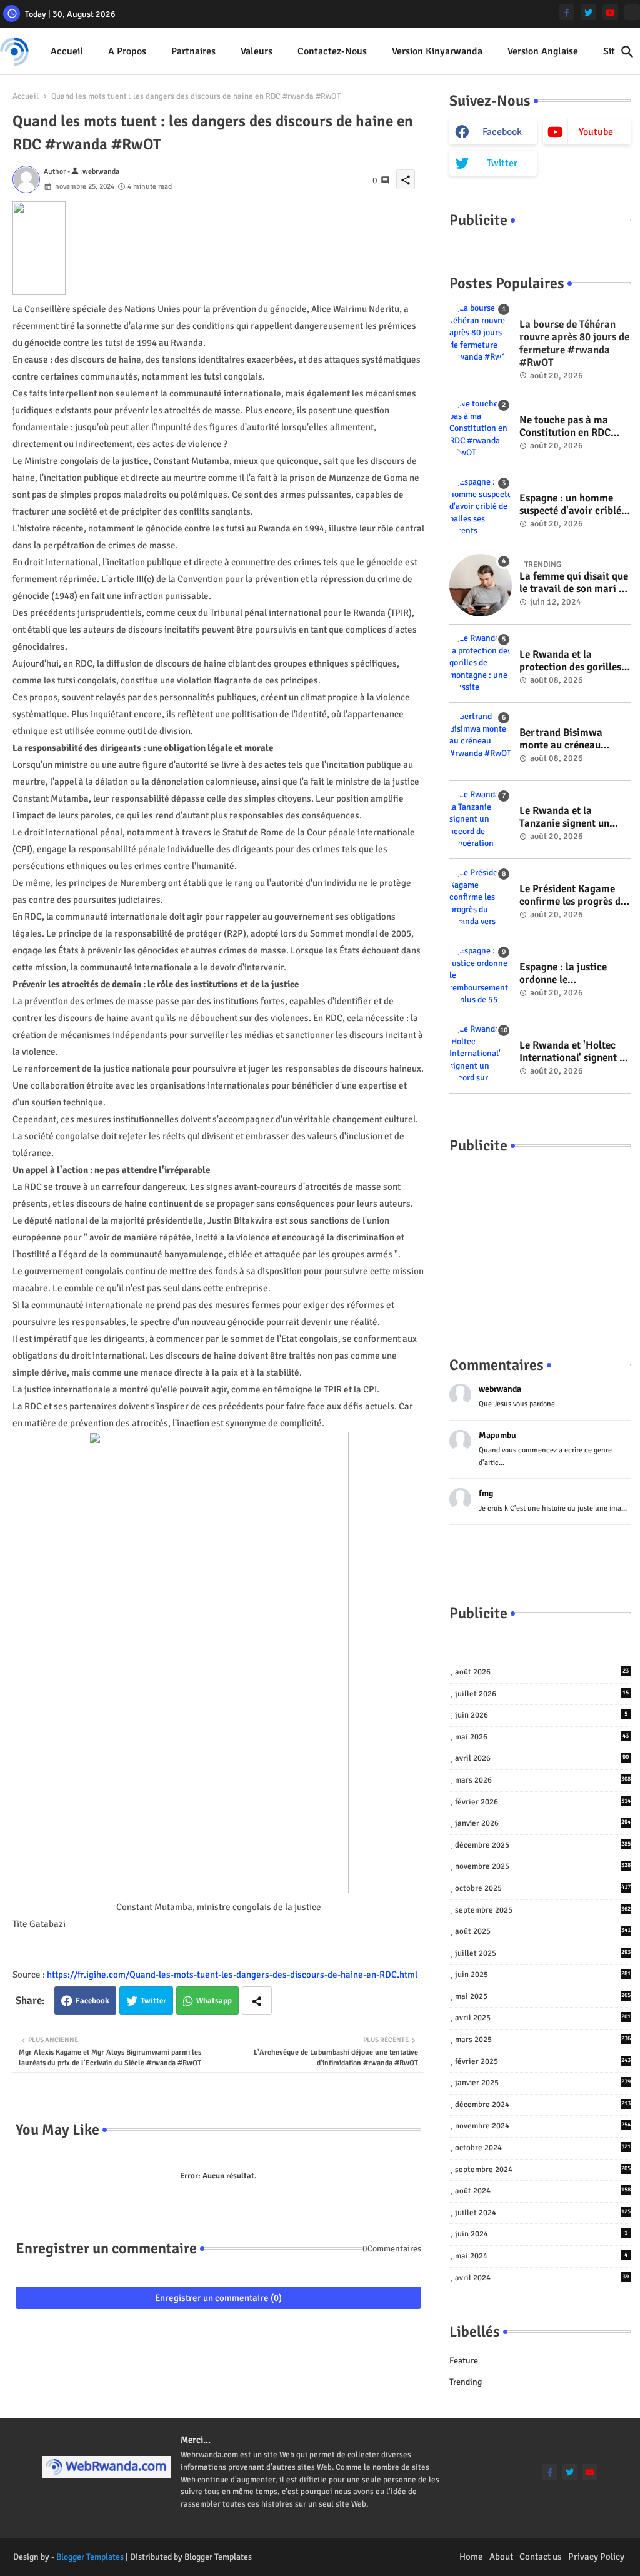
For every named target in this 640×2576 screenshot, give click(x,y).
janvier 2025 (543, 2083)
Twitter (153, 2001)
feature (464, 2361)
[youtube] (610, 12)
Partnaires (193, 51)
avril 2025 (543, 2018)
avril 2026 (542, 1758)
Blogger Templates (90, 2557)
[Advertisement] (540, 1242)
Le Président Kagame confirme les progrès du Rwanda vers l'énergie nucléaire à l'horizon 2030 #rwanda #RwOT (573, 896)
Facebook (92, 2001)
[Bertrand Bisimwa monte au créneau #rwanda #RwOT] (481, 742)
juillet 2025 (543, 1953)
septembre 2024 (543, 2170)
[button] (627, 52)
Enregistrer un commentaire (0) (218, 2298)
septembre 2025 (543, 1910)
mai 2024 (541, 2256)
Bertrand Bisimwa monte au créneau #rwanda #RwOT (561, 739)
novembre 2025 (543, 1866)
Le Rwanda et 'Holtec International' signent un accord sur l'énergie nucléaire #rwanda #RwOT (575, 1052)
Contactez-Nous (332, 51)
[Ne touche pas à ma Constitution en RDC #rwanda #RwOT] (481, 429)
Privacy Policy (596, 2557)
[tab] (67, 52)
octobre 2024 (543, 2148)
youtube (596, 132)
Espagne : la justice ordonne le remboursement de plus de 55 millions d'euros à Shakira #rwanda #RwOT (573, 974)
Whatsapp (214, 2001)
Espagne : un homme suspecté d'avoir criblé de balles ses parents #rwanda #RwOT (570, 505)
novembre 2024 (543, 2126)
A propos (127, 51)
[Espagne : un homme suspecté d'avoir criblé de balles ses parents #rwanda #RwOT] (481, 507)
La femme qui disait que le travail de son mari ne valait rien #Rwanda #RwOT (574, 583)
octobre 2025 (543, 1888)
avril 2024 (542, 2278)
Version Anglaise (543, 51)
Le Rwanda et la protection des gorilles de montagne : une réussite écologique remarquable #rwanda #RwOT (571, 661)
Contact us (541, 2557)
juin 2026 (541, 1715)
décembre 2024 (543, 2105)
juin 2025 (543, 1975)
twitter (502, 163)
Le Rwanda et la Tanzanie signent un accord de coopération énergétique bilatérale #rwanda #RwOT (570, 818)
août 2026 (542, 1672)
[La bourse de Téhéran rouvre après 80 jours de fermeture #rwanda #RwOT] (481, 333)
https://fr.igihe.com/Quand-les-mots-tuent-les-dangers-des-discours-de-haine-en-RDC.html (232, 1975)
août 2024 (543, 2191)
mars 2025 (543, 2040)
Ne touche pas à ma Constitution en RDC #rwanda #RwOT (565, 427)
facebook (502, 132)
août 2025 (543, 1931)
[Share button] (257, 2000)
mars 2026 (543, 1780)
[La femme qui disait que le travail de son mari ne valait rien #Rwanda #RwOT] (481, 585)
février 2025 (543, 2061)
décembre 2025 (543, 1845)
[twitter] (588, 12)
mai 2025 (543, 1996)
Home (471, 2557)
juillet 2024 (543, 2213)
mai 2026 (542, 1737)
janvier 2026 (543, 1823)
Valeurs (257, 51)
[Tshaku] (632, 12)
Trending (466, 2382)
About (501, 2557)
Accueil (67, 51)
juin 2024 (541, 2234)
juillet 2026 (542, 1694)
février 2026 (543, 1802)
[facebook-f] (567, 12)
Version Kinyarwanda (437, 51)
